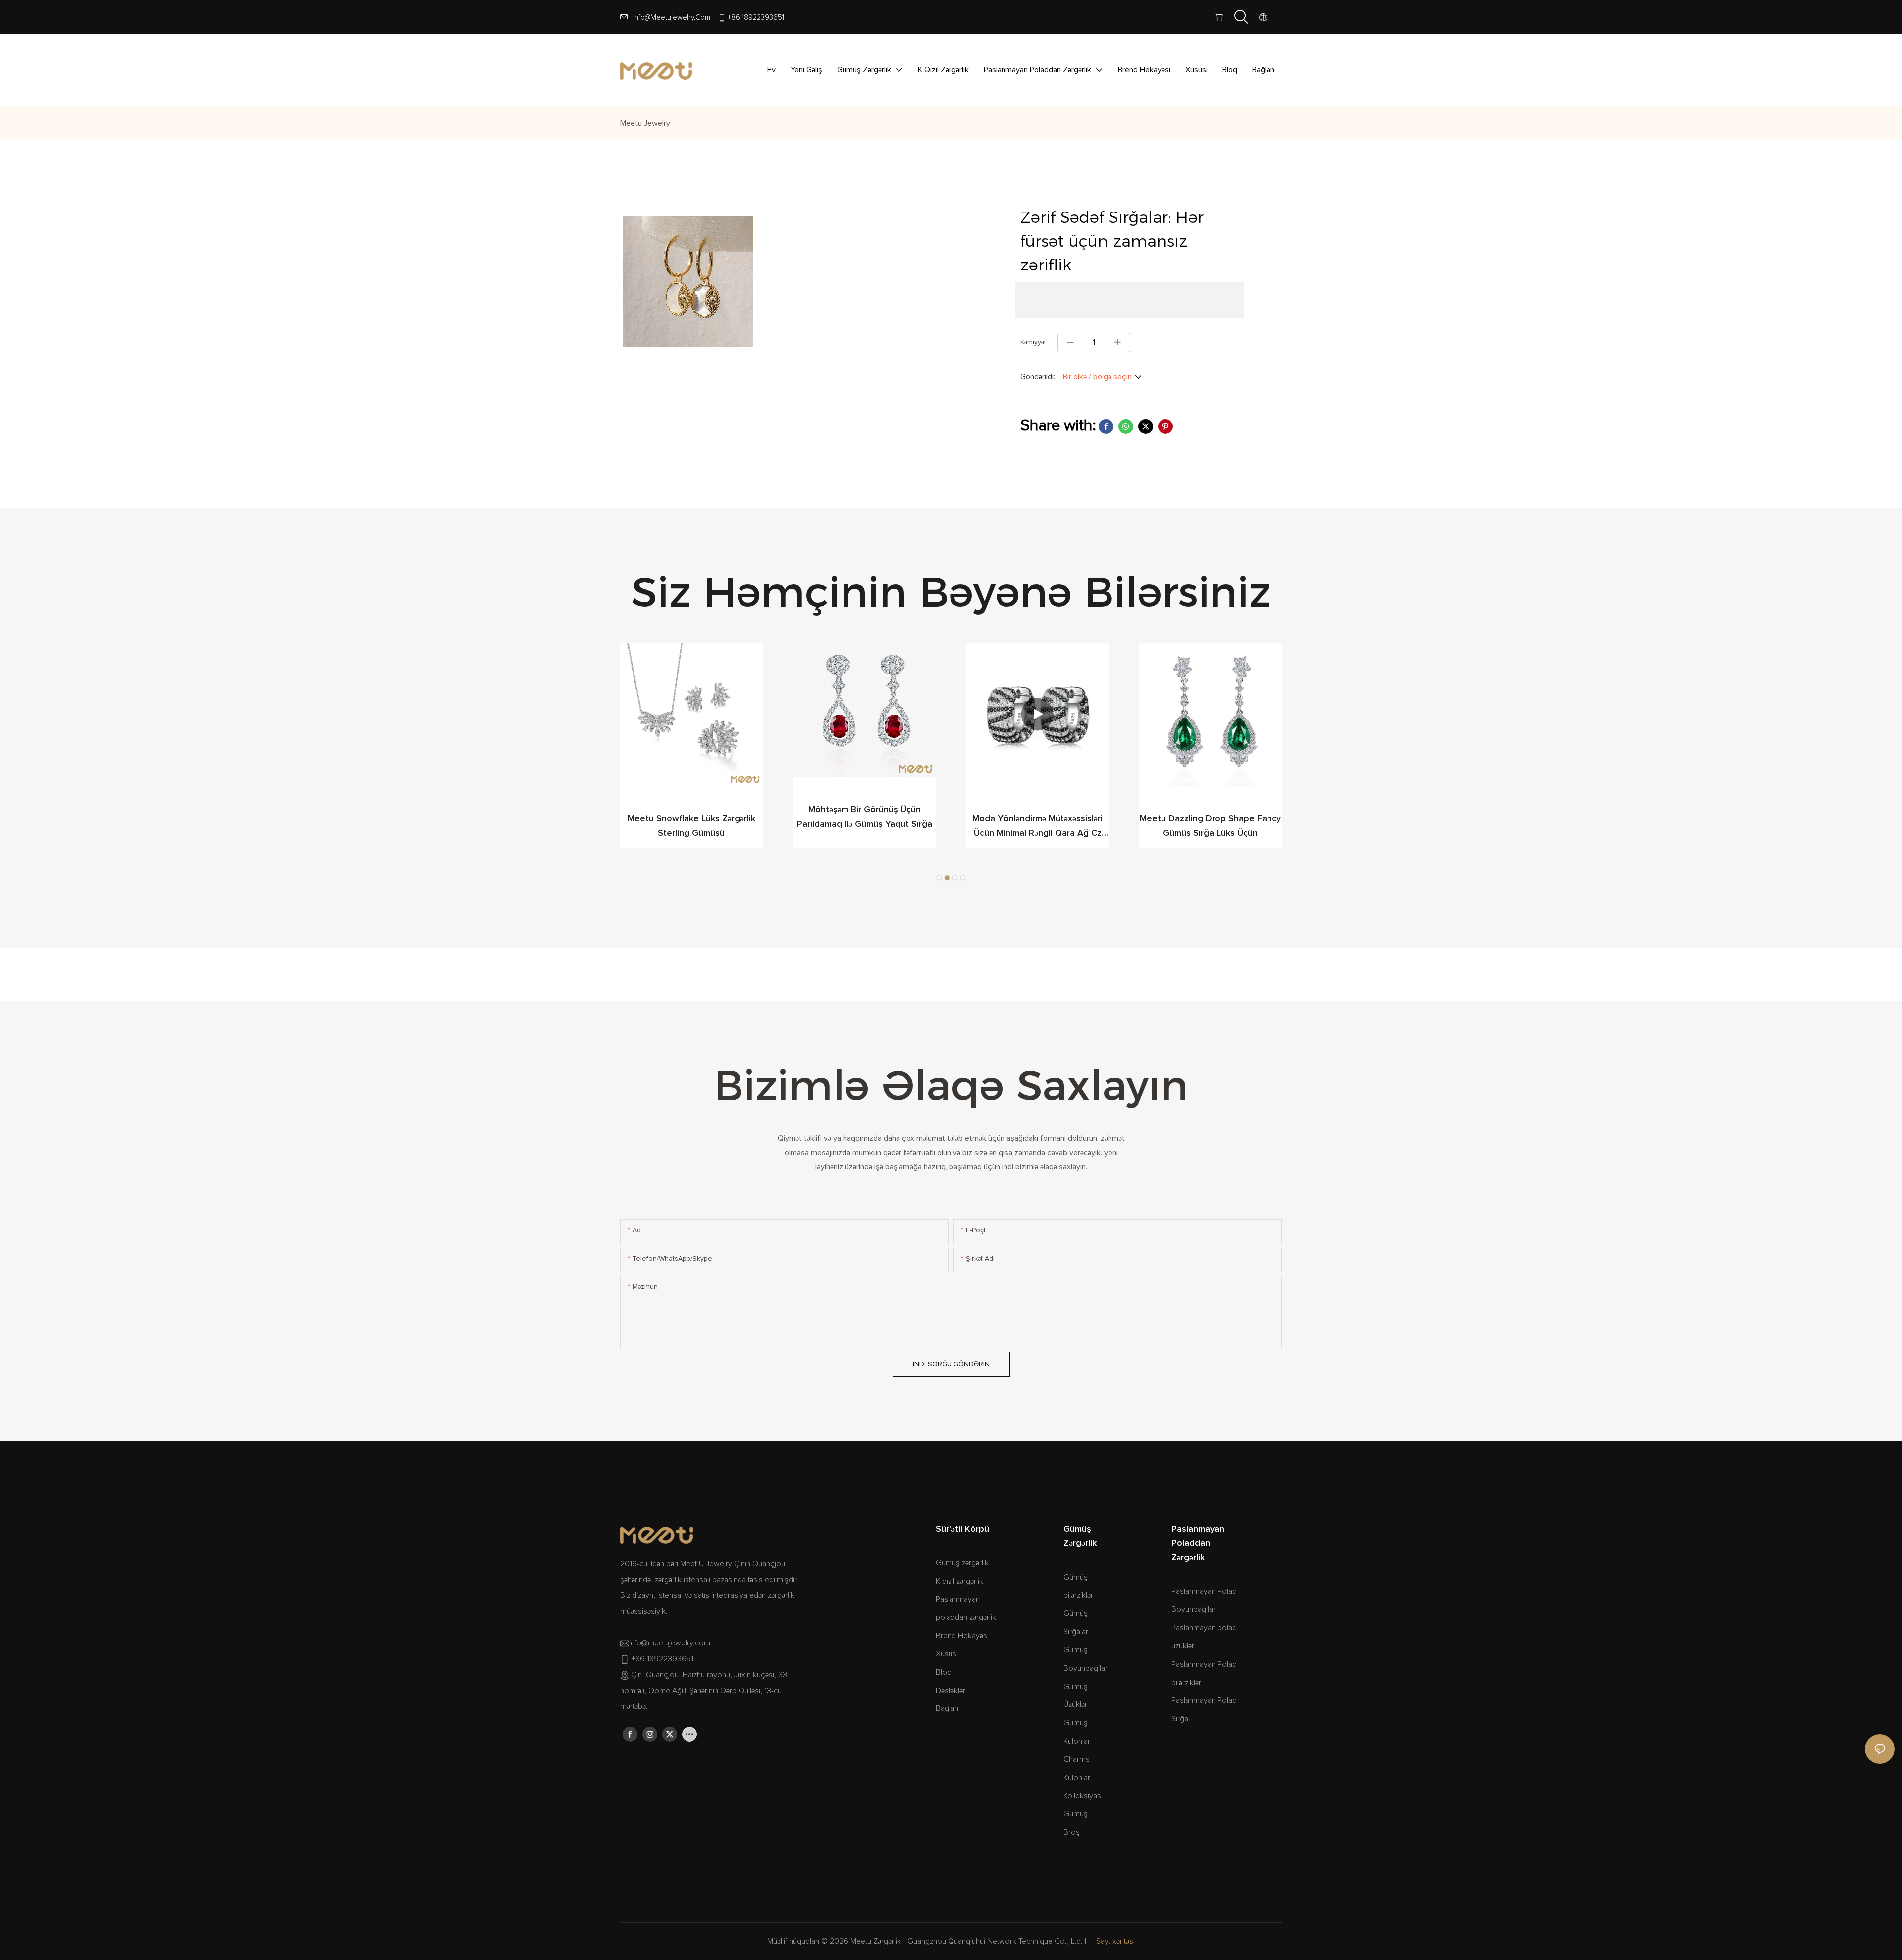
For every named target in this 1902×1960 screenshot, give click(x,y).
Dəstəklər (951, 1691)
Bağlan (947, 1708)
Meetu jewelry (645, 123)
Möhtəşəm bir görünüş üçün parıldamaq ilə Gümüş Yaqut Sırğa (865, 817)
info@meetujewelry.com (672, 18)
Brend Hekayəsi (962, 1636)
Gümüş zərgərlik (962, 1563)
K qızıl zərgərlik (959, 1581)
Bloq (944, 1672)
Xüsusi (947, 1654)
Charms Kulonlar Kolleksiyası (1083, 1778)
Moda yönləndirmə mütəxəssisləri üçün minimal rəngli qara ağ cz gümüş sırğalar (1037, 827)
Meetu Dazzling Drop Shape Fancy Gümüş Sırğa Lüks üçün (1210, 826)
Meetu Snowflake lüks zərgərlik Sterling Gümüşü (691, 826)
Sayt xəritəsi (1115, 1941)
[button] (939, 878)
